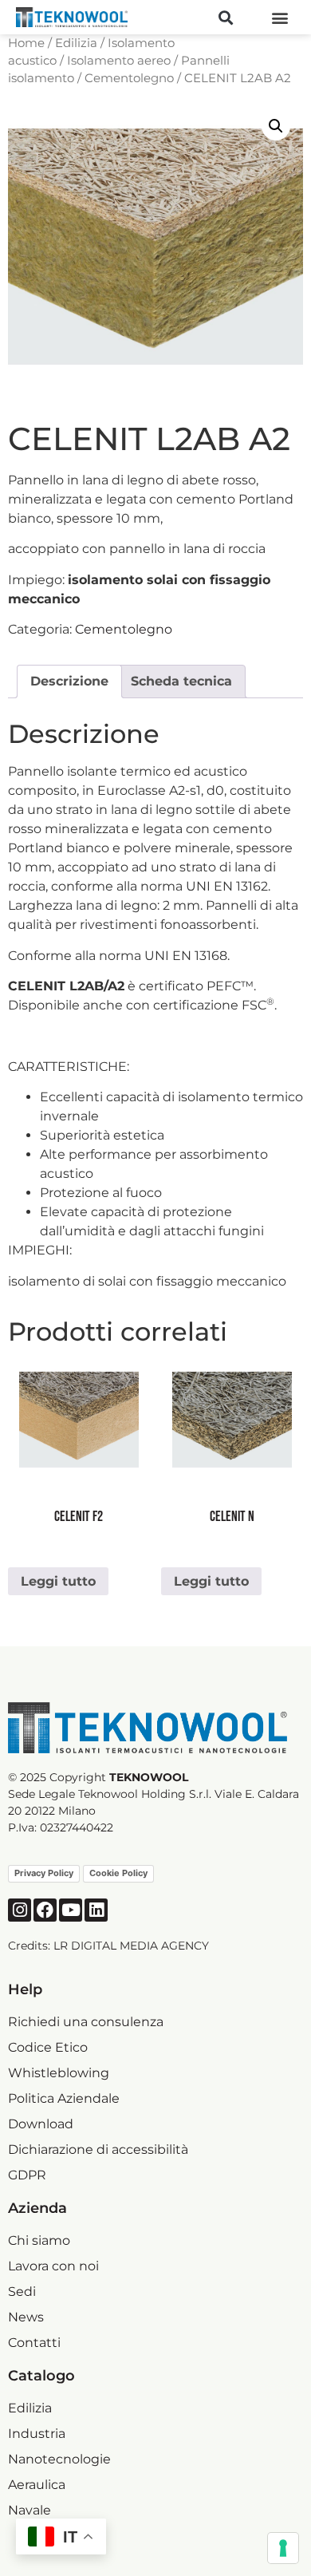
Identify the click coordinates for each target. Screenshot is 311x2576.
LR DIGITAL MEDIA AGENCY (131, 1946)
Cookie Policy (118, 1873)
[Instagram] (20, 1910)
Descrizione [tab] (69, 681)
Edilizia (76, 43)
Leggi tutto (58, 1581)
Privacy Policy (44, 1873)
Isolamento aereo (119, 61)
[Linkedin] (96, 1910)
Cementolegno (129, 78)
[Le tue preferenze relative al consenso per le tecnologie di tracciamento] (283, 2548)
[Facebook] (45, 1910)
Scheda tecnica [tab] (181, 681)
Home (26, 43)
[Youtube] (71, 1910)
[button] (225, 17)
